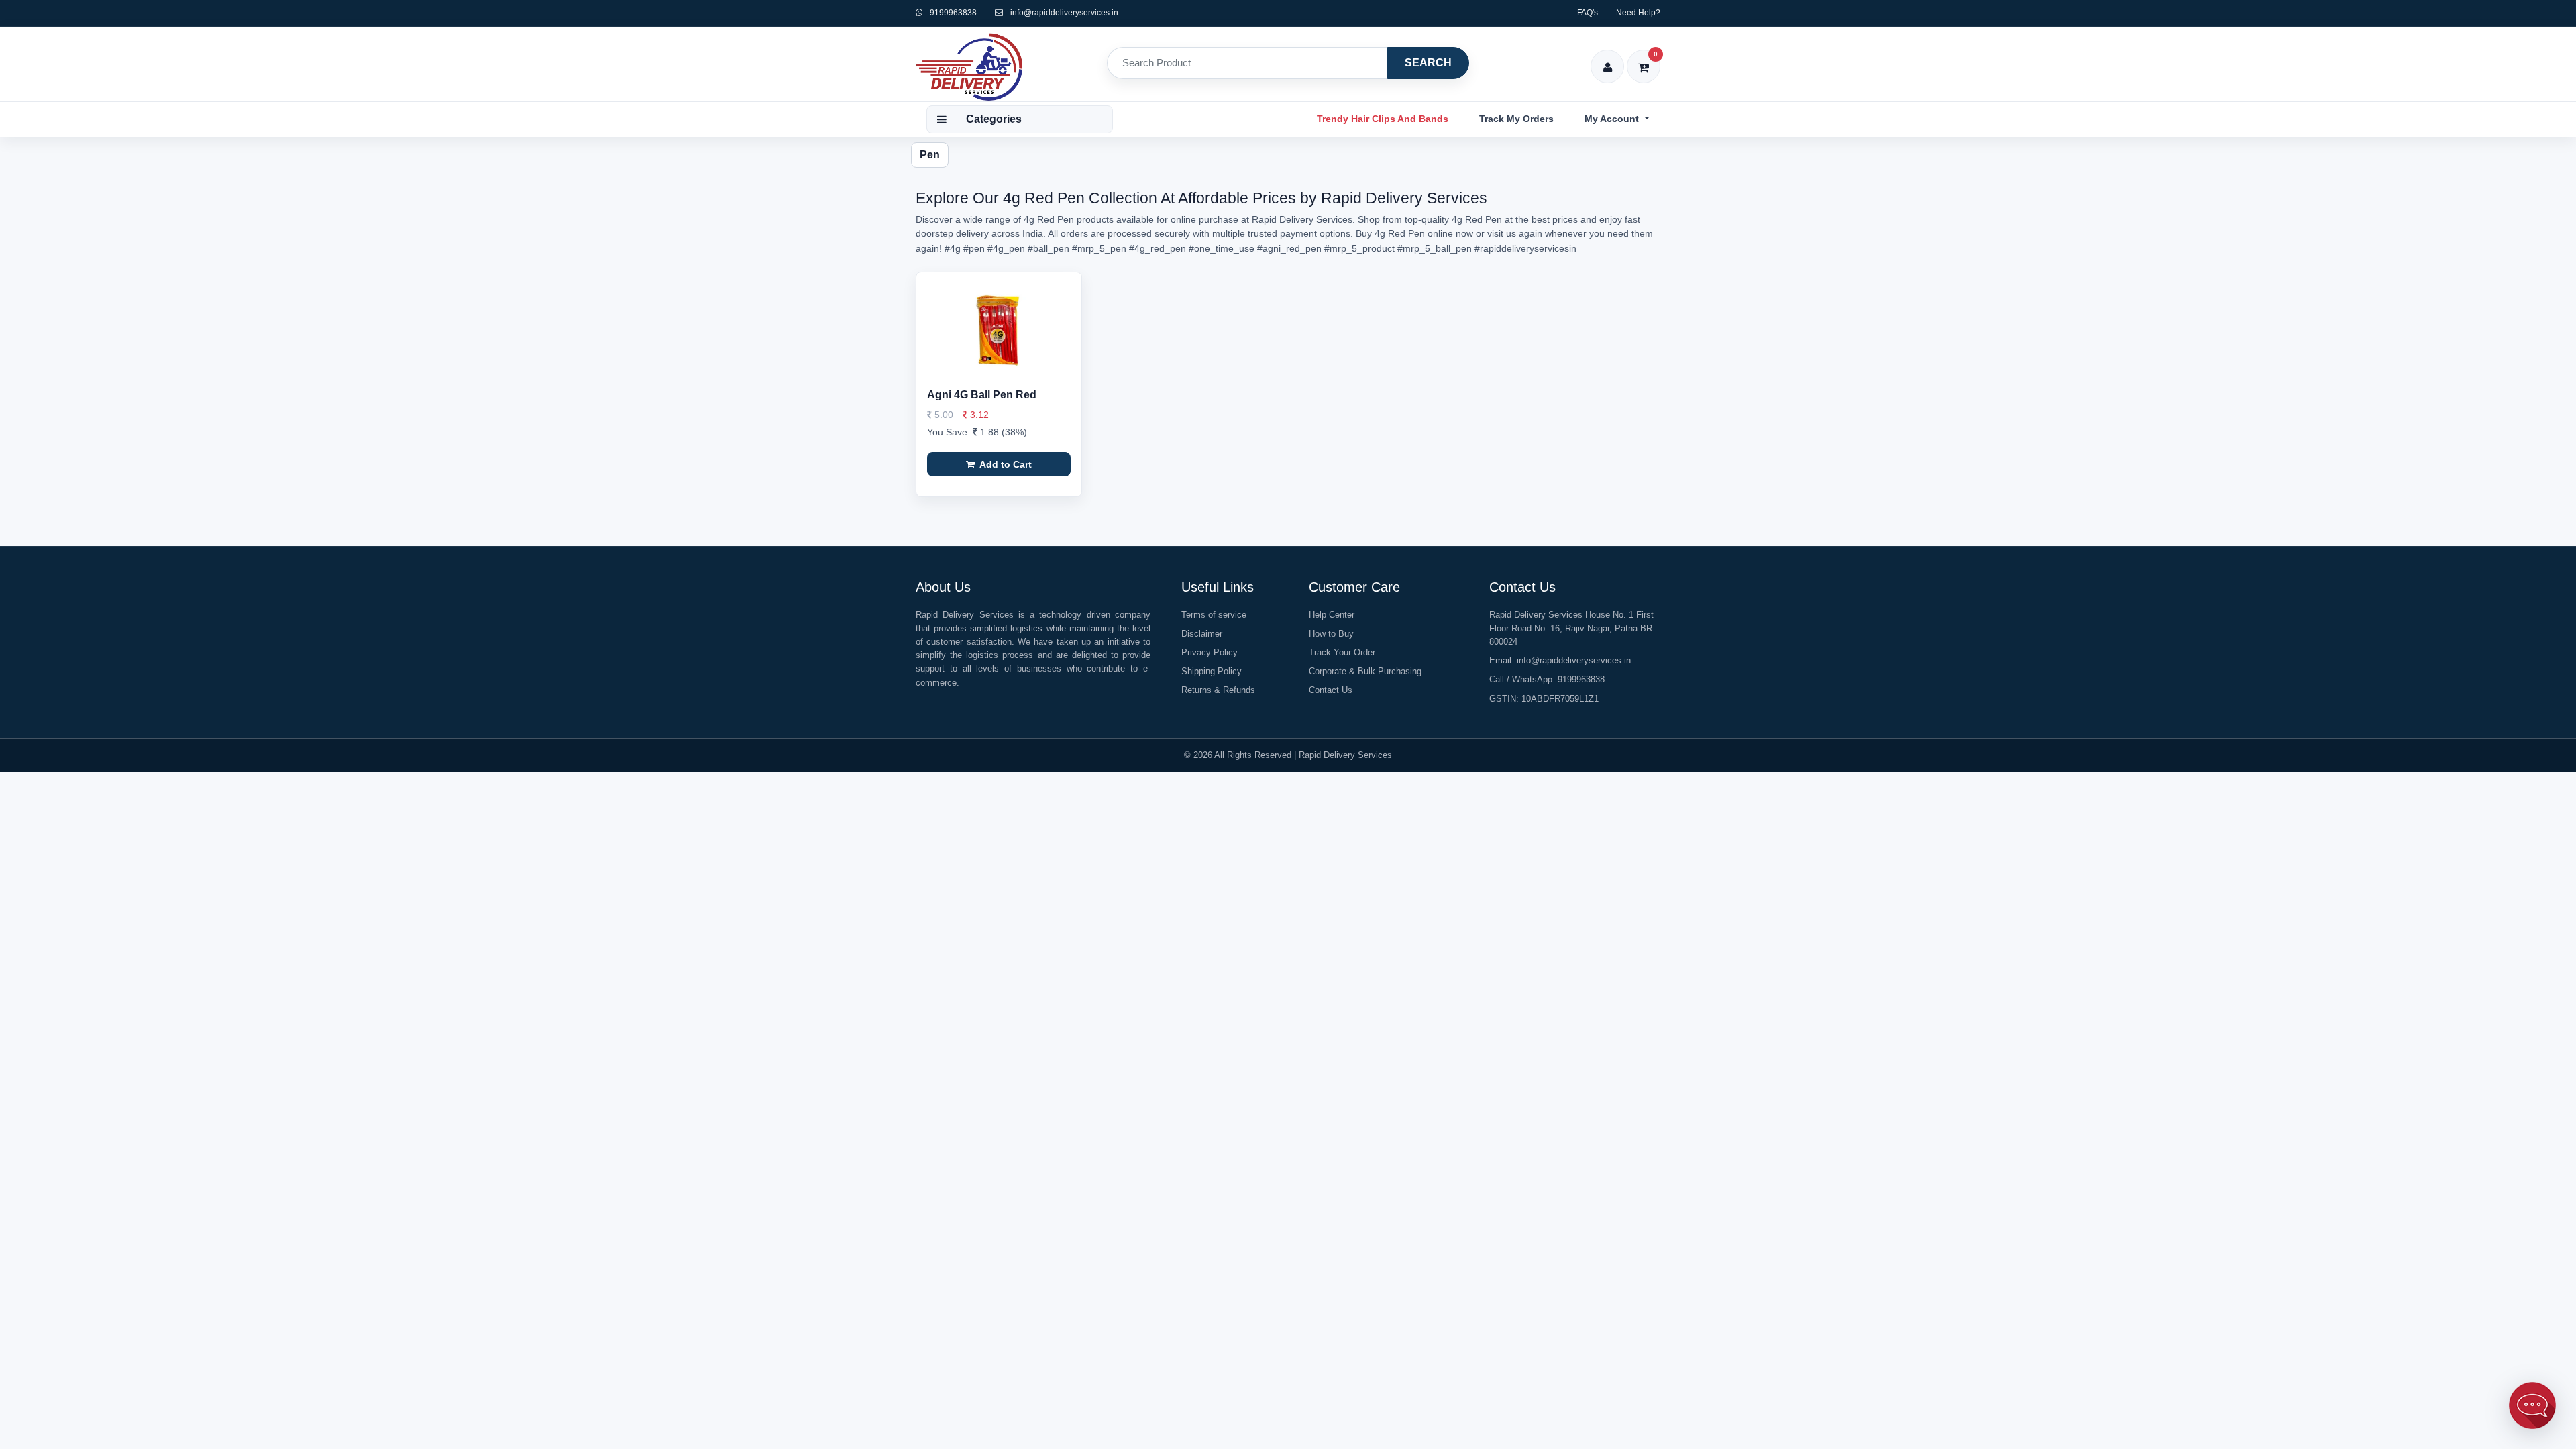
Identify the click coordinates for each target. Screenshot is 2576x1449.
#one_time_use (1222, 248)
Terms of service (1214, 615)
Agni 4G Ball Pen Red (982, 395)
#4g (953, 248)
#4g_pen (1006, 248)
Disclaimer (1202, 634)
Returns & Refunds (1218, 690)
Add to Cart (1005, 464)
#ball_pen (1049, 248)
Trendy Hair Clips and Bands (1383, 119)
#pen (974, 248)
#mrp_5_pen (1099, 248)
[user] (1608, 59)
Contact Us (1331, 690)
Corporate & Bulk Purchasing (1365, 671)
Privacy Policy (1210, 652)
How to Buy (1331, 634)
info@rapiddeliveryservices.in (1064, 13)
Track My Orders (1516, 119)
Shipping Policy (1212, 671)
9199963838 (952, 13)
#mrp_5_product (1359, 248)
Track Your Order (1342, 652)
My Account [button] (1613, 119)
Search (1428, 63)
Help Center (1332, 615)
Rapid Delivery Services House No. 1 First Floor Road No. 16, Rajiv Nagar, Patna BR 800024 (1571, 628)
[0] (1644, 59)
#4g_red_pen (1158, 248)
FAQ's (1588, 13)
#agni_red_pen (1289, 248)
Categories (994, 119)
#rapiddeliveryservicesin (1525, 248)
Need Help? (1638, 13)
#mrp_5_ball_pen (1435, 248)
